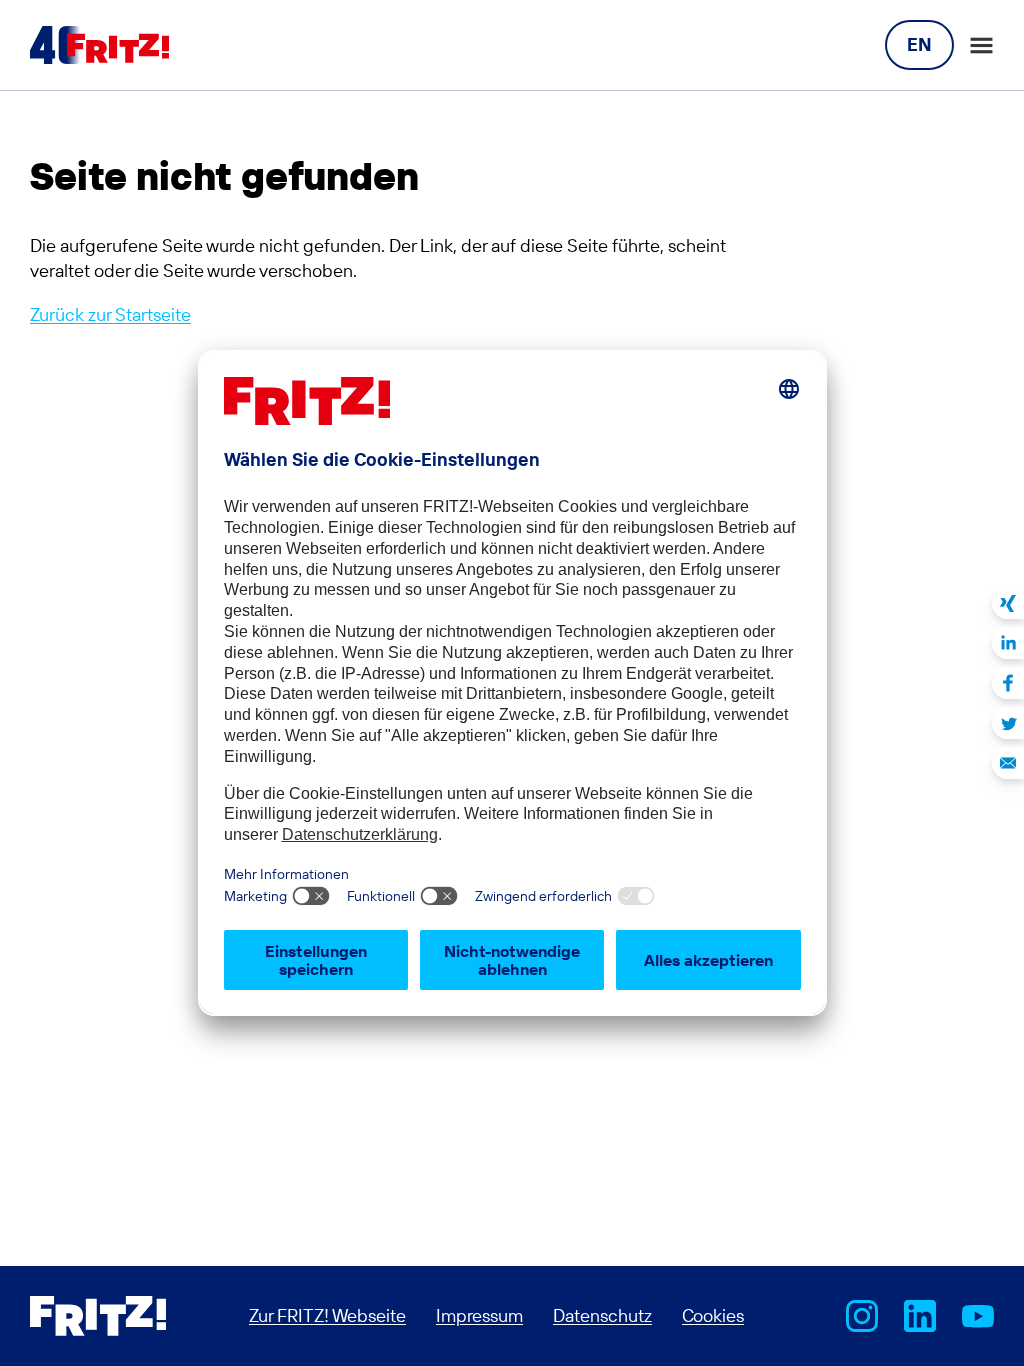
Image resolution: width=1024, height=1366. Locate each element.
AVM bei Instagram (862, 1316)
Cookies (713, 1315)
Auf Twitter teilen (1008, 723)
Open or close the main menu (981, 45)
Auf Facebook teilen (1008, 683)
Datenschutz (602, 1315)
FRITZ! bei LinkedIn (920, 1316)
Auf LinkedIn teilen (1008, 643)
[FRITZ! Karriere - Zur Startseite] (99, 45)
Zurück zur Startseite (110, 314)
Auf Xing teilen (1008, 603)
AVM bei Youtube (978, 1316)
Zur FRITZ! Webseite (327, 1315)
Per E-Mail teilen (1008, 763)
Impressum (479, 1315)
